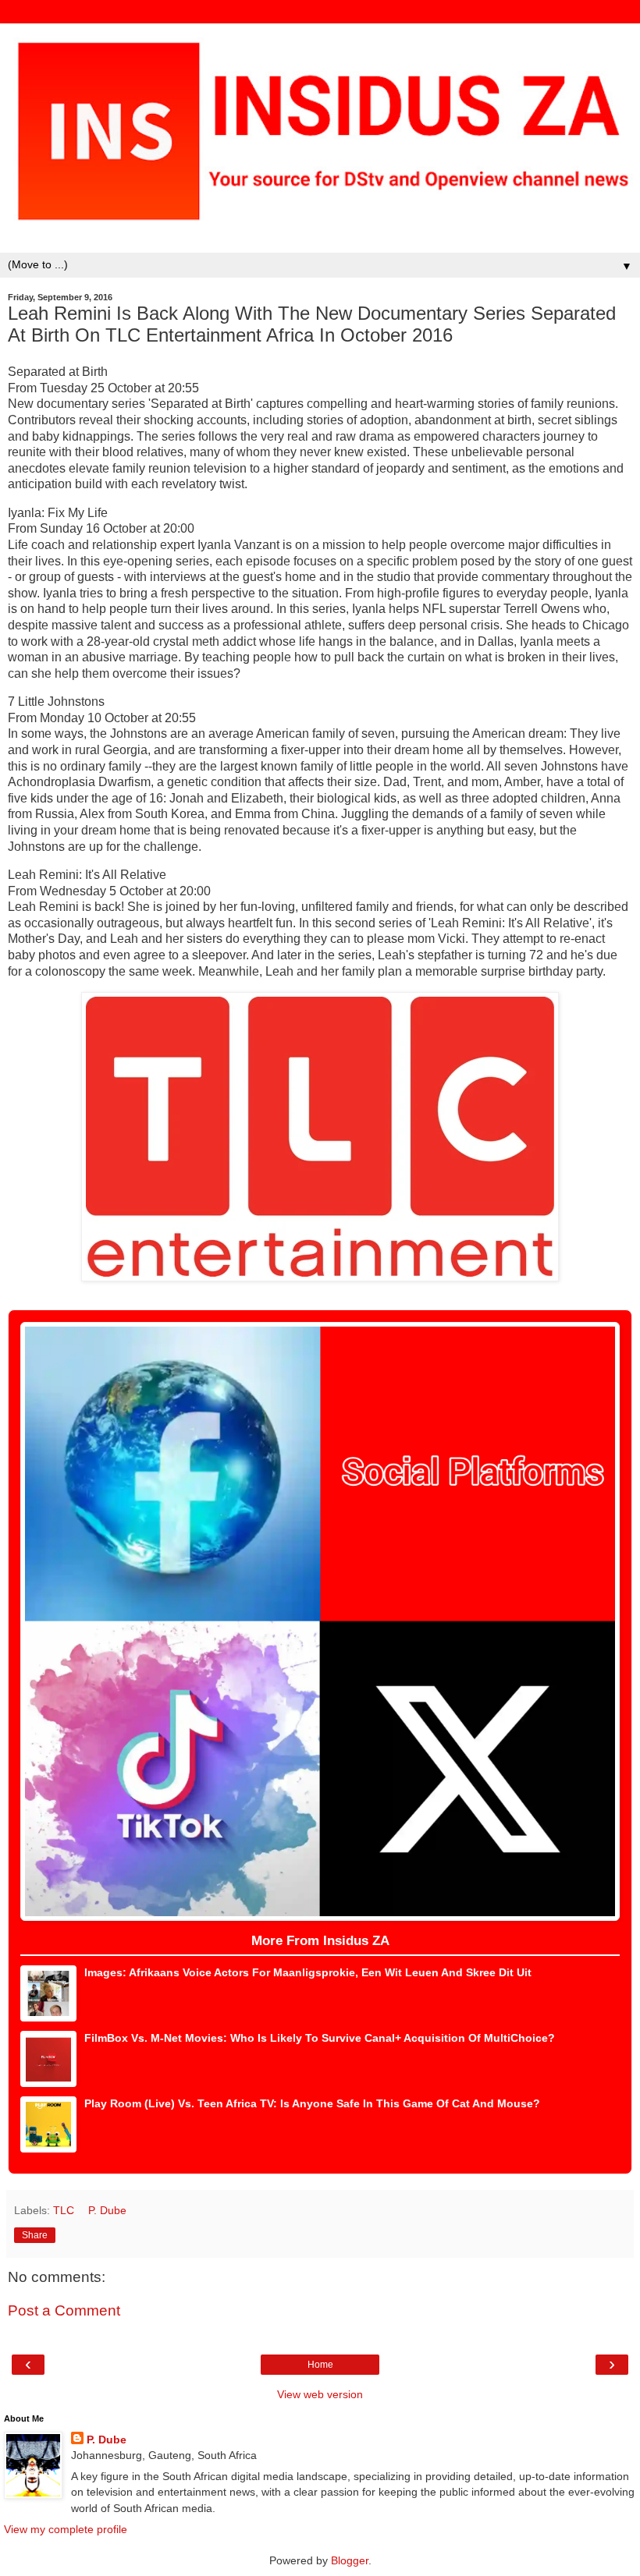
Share (35, 2235)
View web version (320, 2394)
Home (320, 2365)
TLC (65, 2210)
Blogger (350, 2560)
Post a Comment (64, 2310)
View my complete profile (66, 2529)
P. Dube (107, 2440)
